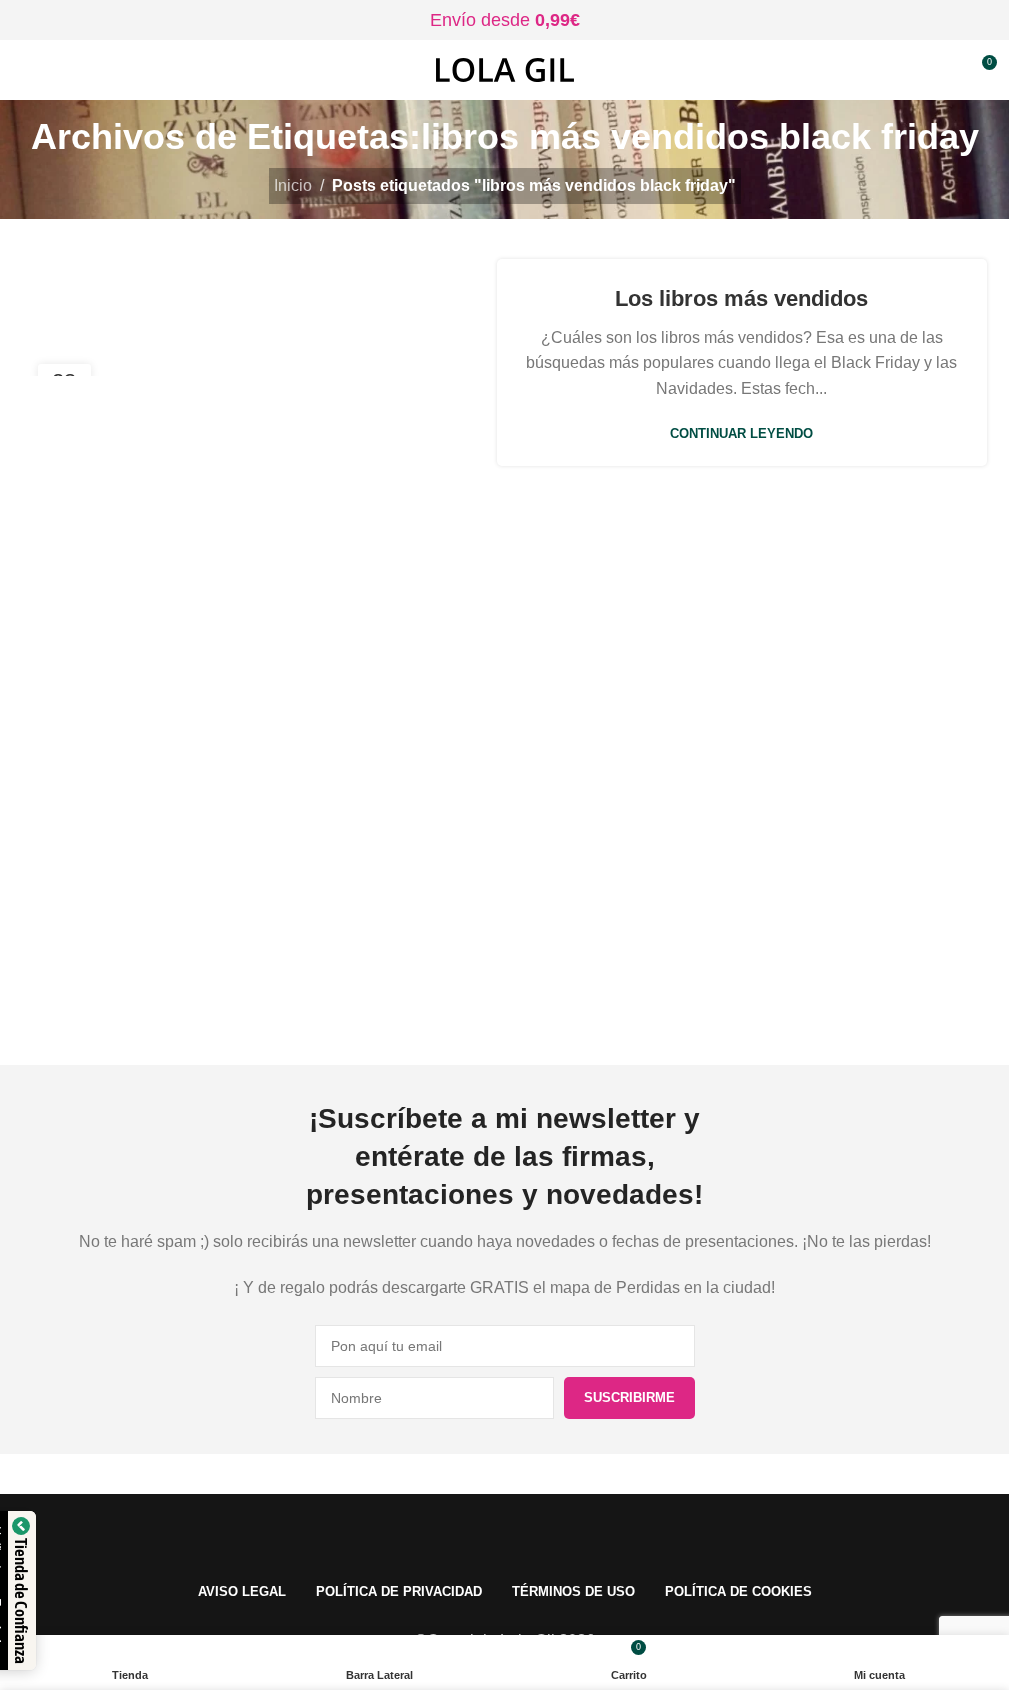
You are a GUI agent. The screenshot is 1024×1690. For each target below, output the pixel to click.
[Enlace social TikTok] (605, 1005)
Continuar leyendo (741, 433)
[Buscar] (944, 70)
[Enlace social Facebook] (405, 1005)
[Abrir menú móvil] (23, 70)
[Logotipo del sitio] (505, 68)
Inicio (293, 185)
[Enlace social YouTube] (505, 1005)
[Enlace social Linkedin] (555, 1005)
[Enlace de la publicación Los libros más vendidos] (268, 362)
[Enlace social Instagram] (455, 1005)
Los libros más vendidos (741, 298)
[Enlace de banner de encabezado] (504, 20)
